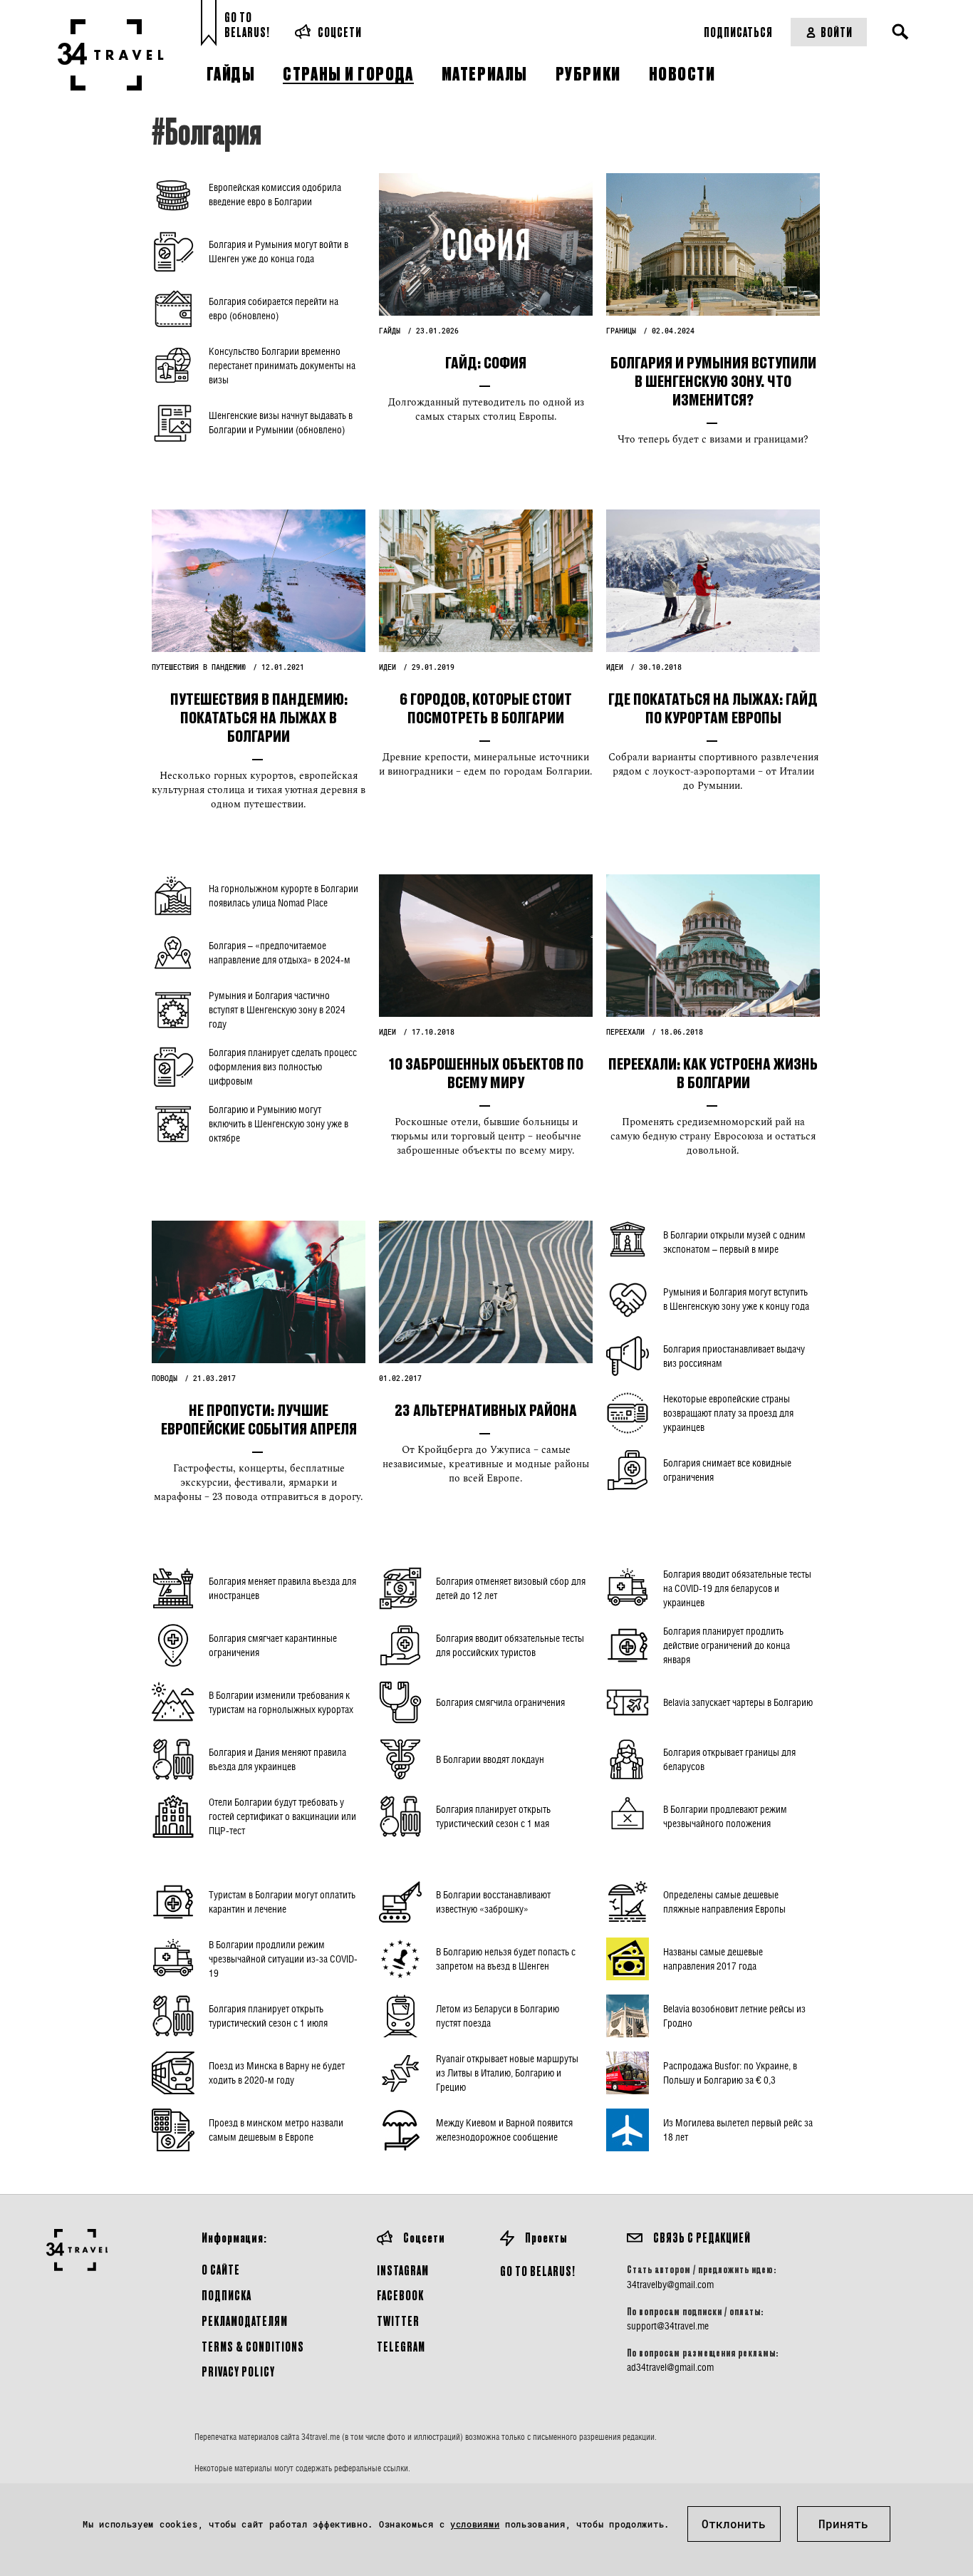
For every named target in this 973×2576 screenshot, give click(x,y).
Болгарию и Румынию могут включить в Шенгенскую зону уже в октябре (279, 1123)
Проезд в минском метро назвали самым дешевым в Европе (276, 2130)
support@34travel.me (668, 2326)
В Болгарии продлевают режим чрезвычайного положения (725, 1816)
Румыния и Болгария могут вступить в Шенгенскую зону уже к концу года (736, 1299)
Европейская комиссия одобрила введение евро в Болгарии (275, 194)
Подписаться (738, 32)
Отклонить (734, 2524)
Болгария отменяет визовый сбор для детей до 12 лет (511, 1588)
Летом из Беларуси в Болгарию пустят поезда (498, 2016)
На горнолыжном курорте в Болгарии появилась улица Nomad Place (283, 895)
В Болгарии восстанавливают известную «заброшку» (493, 1902)
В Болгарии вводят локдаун (490, 1759)
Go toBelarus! (247, 25)
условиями (475, 2524)
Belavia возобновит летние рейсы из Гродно (734, 2016)
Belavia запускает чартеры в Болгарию (738, 1702)
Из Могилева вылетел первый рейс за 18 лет (738, 2130)
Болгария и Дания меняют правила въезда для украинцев (277, 1759)
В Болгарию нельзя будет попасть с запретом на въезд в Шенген (506, 1959)
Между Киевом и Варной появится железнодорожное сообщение (504, 2130)
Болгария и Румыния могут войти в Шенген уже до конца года (279, 251)
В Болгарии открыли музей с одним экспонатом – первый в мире (734, 1242)
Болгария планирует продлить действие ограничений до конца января (727, 1645)
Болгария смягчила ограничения (500, 1702)
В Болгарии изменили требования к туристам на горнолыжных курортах (281, 1702)
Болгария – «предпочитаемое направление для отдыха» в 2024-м (280, 952)
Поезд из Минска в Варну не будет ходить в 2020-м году (277, 2073)
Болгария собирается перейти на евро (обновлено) (274, 308)
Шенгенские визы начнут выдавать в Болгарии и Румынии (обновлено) (281, 422)
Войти (837, 32)
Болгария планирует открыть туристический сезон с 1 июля (268, 2016)
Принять (843, 2524)
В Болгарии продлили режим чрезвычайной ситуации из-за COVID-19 (283, 1959)
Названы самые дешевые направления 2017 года (713, 1959)
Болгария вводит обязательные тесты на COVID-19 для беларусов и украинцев (737, 1588)
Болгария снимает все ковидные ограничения (727, 1470)
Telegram (401, 2346)
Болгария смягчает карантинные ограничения (273, 1645)
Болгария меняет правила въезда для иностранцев (282, 1588)
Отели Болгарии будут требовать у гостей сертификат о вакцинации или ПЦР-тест (282, 1816)
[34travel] (111, 55)
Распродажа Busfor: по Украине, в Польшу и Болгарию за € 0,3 (730, 2073)
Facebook (400, 2295)
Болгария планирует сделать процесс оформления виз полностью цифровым (283, 1066)
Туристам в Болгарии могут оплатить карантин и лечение (282, 1902)
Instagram (403, 2270)
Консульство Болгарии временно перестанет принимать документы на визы (282, 365)
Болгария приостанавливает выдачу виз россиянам (734, 1356)
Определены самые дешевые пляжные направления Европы (724, 1902)
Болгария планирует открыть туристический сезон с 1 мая (493, 1816)
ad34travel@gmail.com (670, 2367)
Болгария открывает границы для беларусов (729, 1759)
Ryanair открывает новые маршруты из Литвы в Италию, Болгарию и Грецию (507, 2073)
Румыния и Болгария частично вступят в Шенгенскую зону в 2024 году (277, 1009)
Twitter (398, 2321)
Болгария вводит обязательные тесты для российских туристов (510, 1645)
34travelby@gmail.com (670, 2285)
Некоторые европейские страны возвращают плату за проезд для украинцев (728, 1413)
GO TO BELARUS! (538, 2271)
